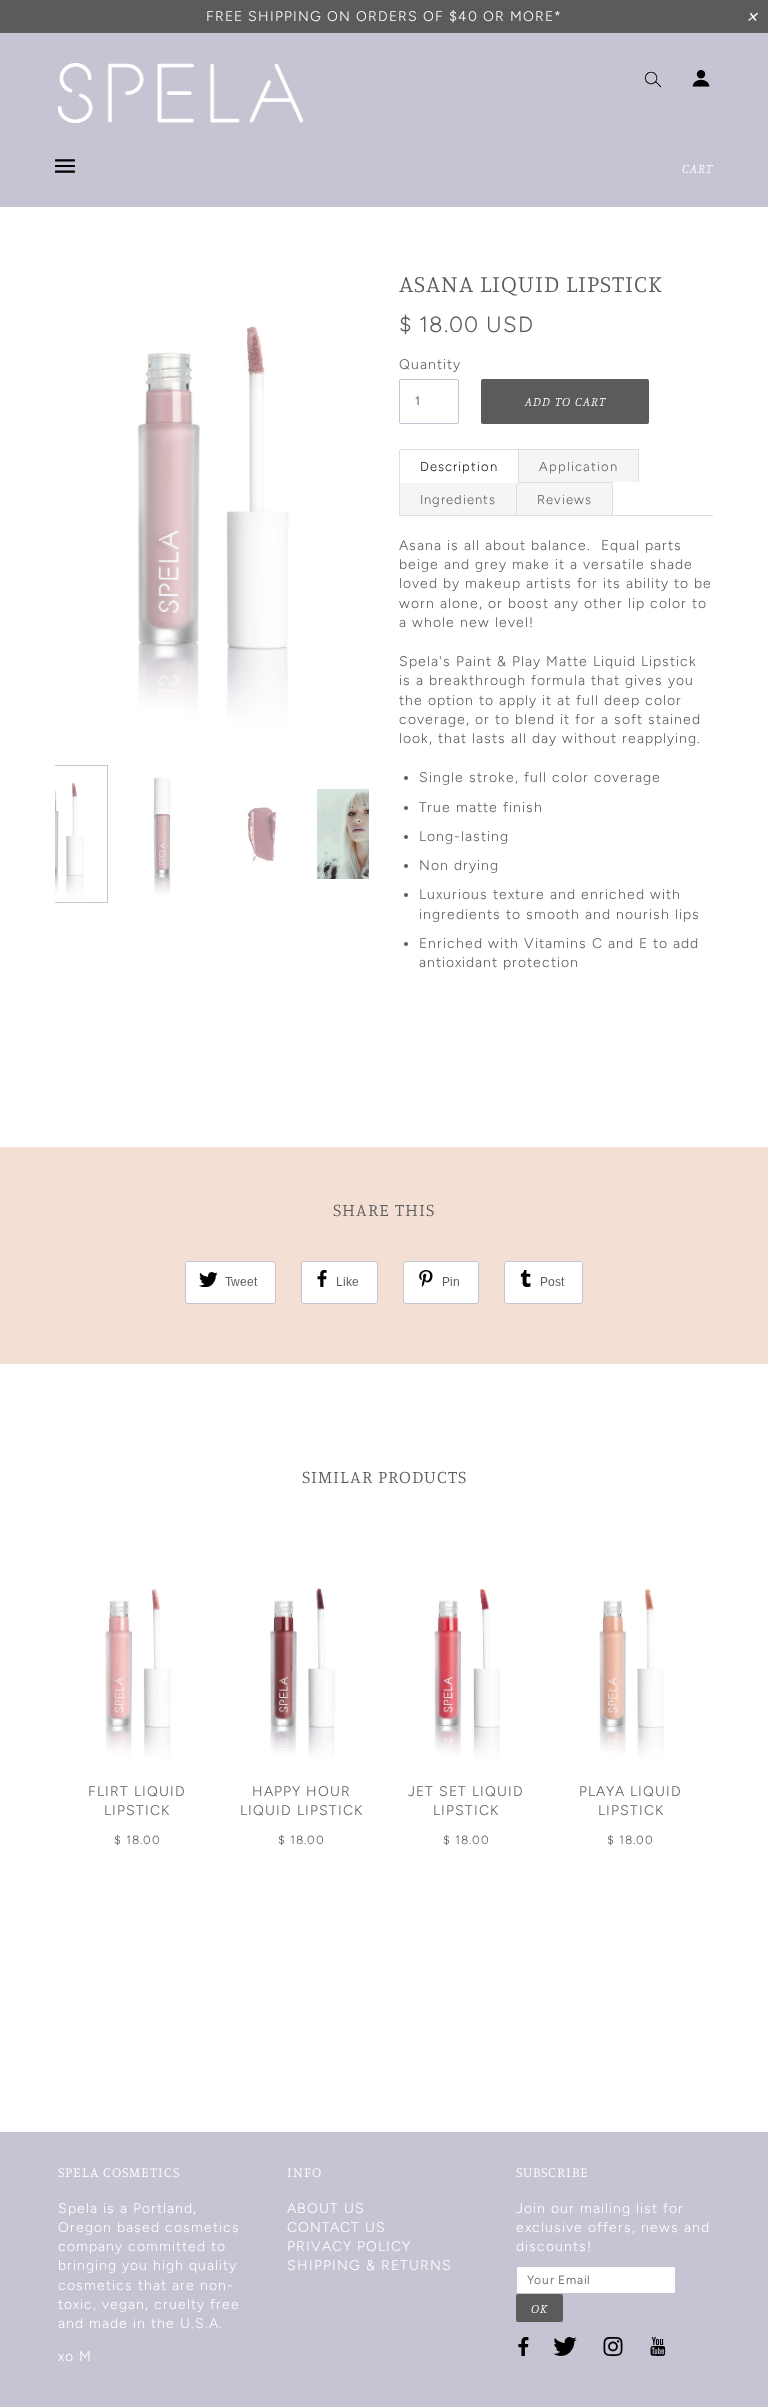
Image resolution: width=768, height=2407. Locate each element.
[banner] (181, 93)
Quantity (429, 364)
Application (578, 466)
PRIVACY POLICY (349, 2246)
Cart (697, 168)
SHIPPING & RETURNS (369, 2265)
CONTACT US (336, 2227)
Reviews (564, 499)
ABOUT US (326, 2208)
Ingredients (458, 499)
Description (459, 466)
